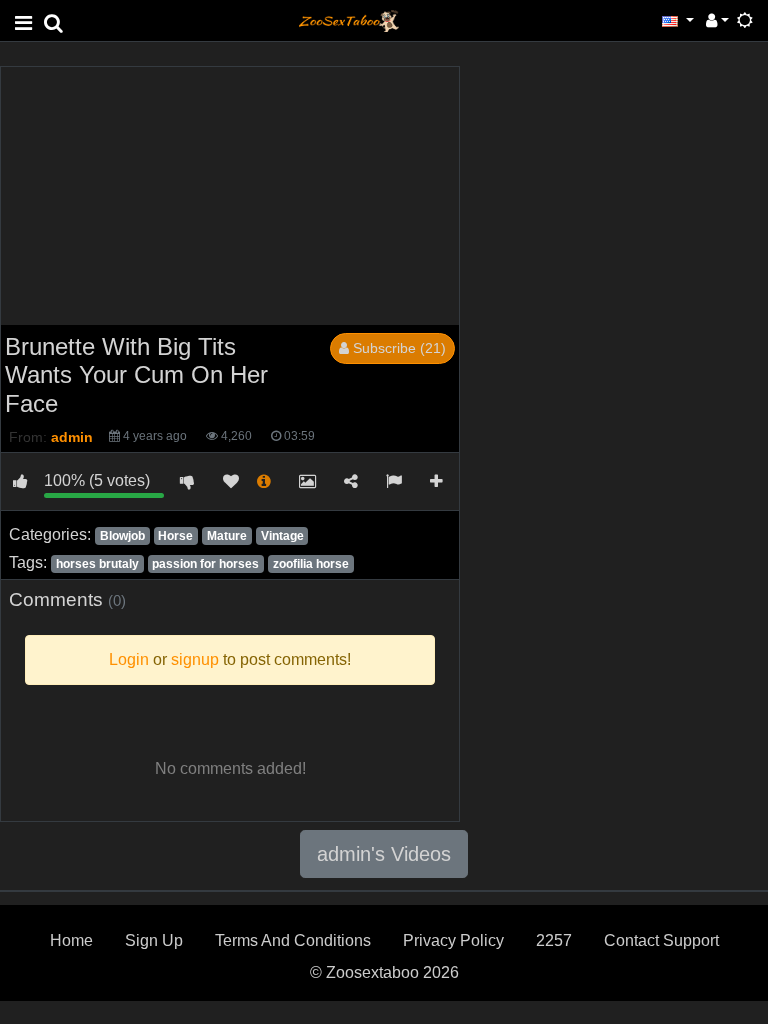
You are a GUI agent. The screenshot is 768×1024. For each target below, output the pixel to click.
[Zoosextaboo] (349, 19)
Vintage (282, 536)
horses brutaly (97, 564)
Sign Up (154, 940)
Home (71, 940)
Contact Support (661, 940)
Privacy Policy (453, 940)
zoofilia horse (311, 564)
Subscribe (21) (397, 348)
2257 (554, 940)
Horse (175, 536)
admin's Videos (384, 854)
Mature (227, 536)
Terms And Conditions (293, 940)
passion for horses (205, 564)
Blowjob (122, 536)
